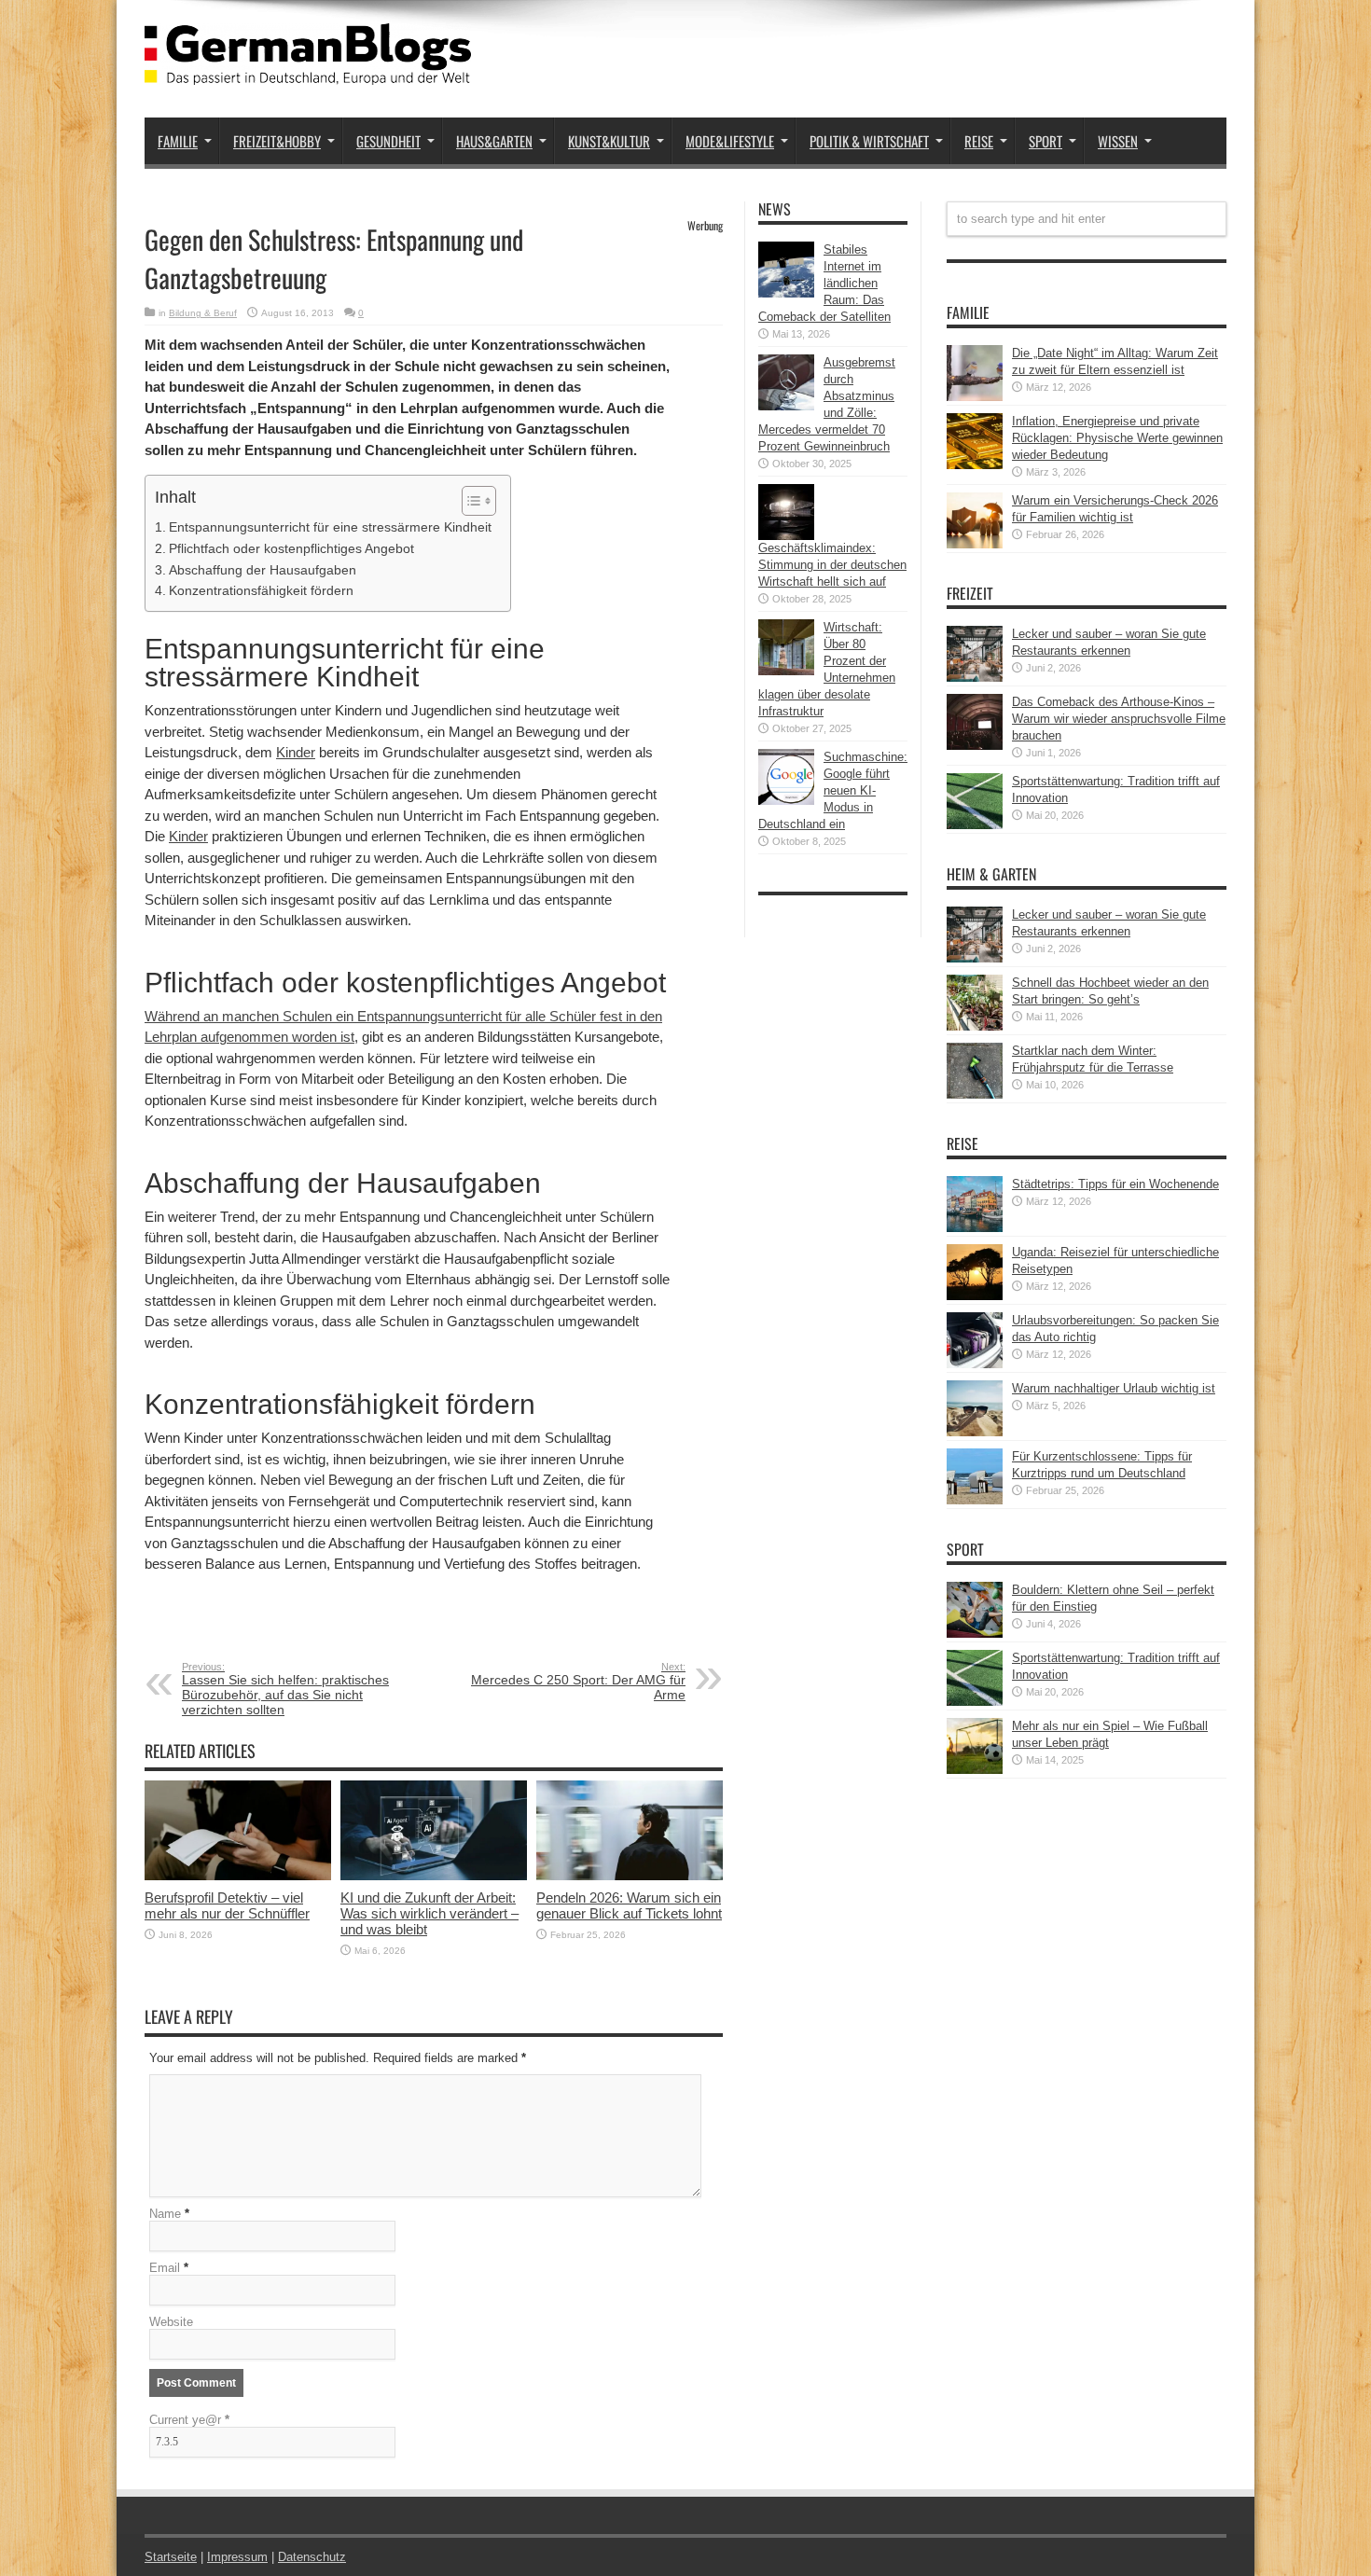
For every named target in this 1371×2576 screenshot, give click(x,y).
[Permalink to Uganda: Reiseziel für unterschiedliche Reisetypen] (975, 1296)
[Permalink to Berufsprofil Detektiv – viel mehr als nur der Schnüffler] (238, 1876)
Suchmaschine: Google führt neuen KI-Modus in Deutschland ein (833, 790)
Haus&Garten (494, 141)
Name (165, 2214)
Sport (1046, 141)
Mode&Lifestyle (730, 141)
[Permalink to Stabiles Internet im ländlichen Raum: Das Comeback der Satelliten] (786, 293)
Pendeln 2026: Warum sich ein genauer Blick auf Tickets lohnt (629, 1905)
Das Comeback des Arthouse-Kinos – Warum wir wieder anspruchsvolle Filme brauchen (1119, 719)
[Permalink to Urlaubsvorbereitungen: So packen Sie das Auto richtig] (975, 1364)
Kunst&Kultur (609, 141)
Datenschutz (312, 2557)
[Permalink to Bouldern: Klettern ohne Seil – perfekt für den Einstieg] (975, 1634)
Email (165, 2268)
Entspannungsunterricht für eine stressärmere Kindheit (330, 527)
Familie (178, 141)
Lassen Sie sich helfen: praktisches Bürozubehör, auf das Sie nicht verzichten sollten (285, 1689)
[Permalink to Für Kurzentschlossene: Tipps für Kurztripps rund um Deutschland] (975, 1500)
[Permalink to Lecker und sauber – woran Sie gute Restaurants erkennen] (975, 678)
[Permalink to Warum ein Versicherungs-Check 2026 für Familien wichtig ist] (975, 544)
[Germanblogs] (308, 71)
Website (171, 2322)
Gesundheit (388, 141)
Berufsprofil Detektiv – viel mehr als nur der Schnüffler (227, 1905)
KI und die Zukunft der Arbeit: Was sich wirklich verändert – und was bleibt (429, 1913)
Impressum (237, 2557)
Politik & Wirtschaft (869, 141)
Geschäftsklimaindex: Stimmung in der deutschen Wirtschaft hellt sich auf (832, 565)
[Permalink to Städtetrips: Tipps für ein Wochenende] (975, 1228)
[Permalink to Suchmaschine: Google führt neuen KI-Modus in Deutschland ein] (786, 801)
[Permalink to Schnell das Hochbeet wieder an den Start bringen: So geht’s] (975, 1026)
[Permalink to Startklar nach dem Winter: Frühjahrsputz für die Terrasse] (975, 1094)
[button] (470, 501)
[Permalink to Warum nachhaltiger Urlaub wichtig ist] (975, 1432)
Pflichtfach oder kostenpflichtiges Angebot (291, 548)
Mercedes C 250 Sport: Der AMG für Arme (578, 1682)
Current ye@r (189, 2420)
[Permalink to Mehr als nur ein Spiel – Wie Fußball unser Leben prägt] (975, 1770)
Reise (979, 141)
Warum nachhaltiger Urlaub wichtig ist (1114, 1388)
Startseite (171, 2557)
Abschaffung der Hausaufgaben (263, 570)
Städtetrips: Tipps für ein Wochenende (1115, 1184)
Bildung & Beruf (203, 313)
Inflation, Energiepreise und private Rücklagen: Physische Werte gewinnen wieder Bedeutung (1117, 438)
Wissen (1118, 141)
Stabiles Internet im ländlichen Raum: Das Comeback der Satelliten (824, 283)
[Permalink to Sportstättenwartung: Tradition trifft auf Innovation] (975, 825)
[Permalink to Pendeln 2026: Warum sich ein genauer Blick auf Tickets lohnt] (630, 1876)
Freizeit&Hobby (277, 141)
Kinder (296, 752)
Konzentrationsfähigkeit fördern (261, 590)
